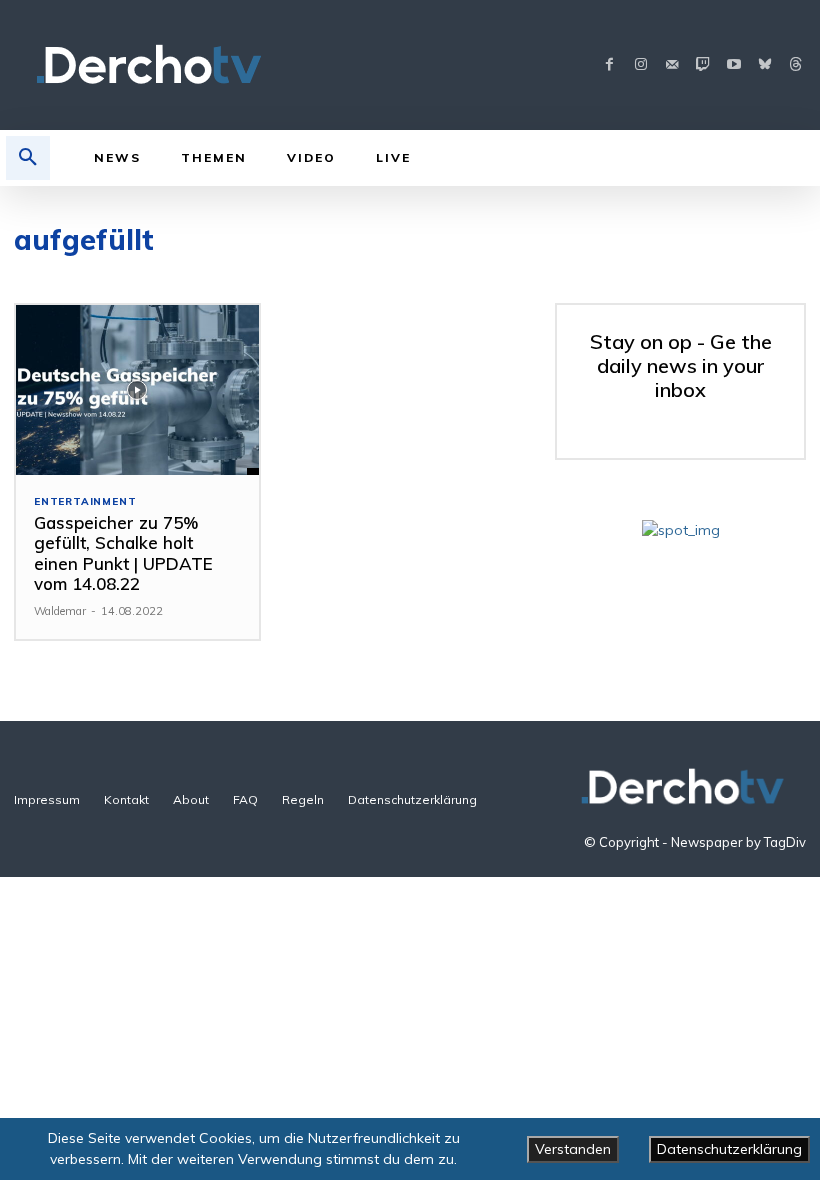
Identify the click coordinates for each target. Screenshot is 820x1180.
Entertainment (85, 502)
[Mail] (671, 65)
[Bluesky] (764, 65)
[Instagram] (640, 65)
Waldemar (60, 611)
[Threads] (795, 65)
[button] (28, 158)
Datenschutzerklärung (729, 1149)
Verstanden (573, 1149)
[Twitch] (702, 65)
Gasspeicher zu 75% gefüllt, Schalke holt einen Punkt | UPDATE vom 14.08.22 (123, 553)
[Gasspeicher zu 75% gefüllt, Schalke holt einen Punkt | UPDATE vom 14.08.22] (137, 390)
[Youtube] (733, 65)
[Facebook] (609, 65)
